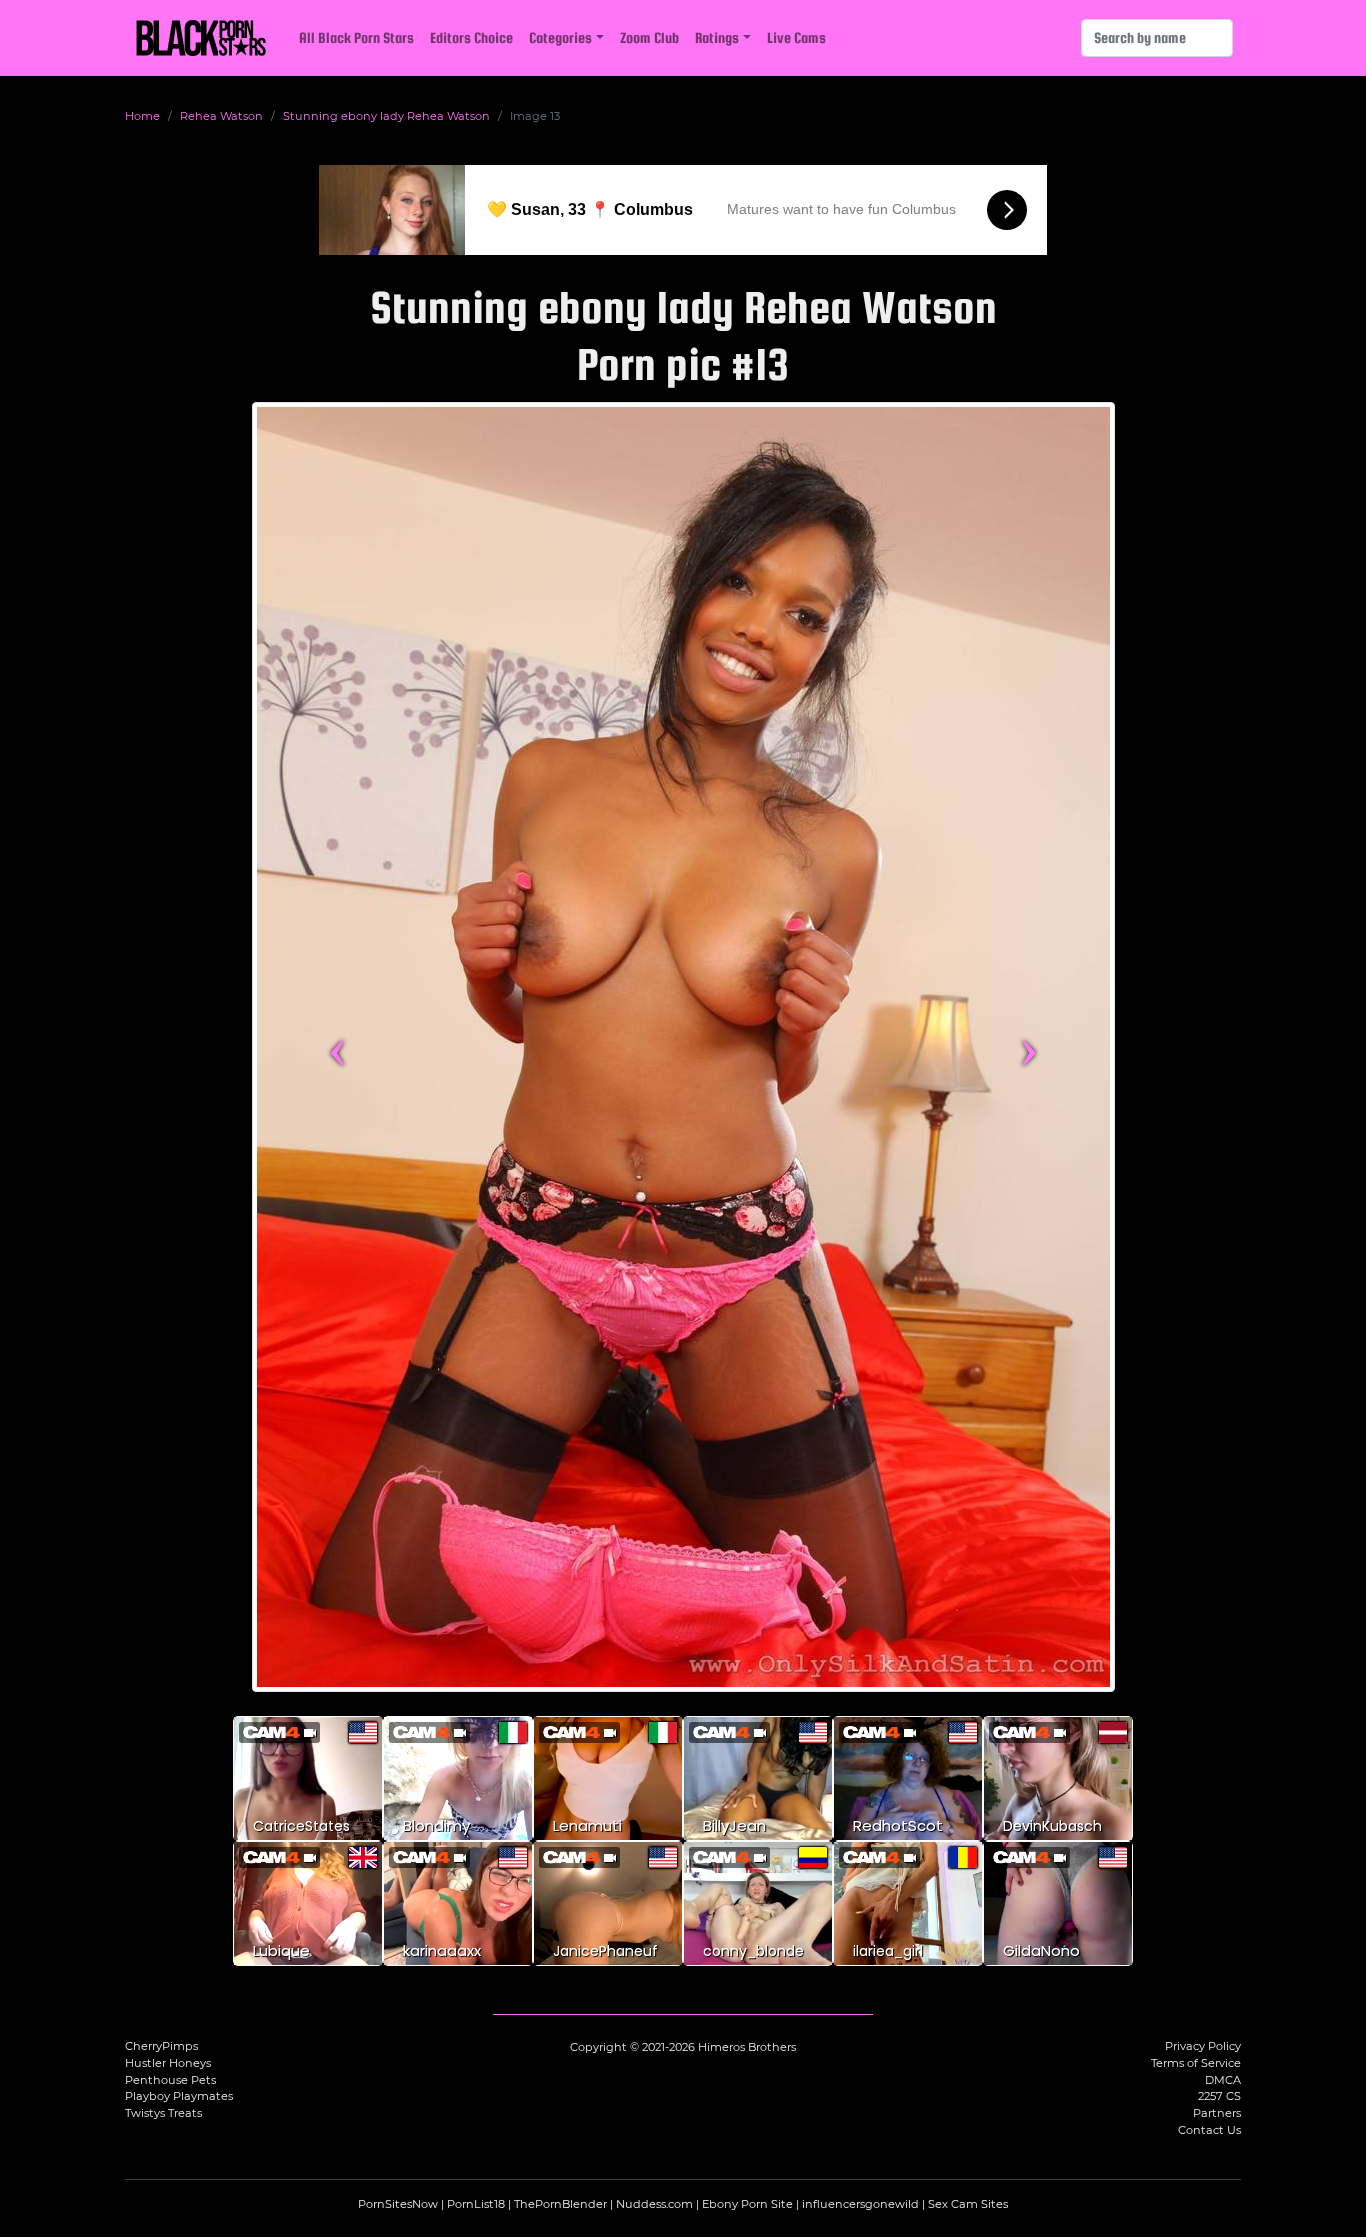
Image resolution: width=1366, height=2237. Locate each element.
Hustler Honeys (168, 2063)
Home (142, 116)
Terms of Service (1196, 2063)
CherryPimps (161, 2046)
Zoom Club (649, 37)
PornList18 (476, 2204)
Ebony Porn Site (747, 2204)
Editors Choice (471, 37)
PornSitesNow (398, 2204)
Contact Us (1209, 2130)
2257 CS (1219, 2096)
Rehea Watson (221, 116)
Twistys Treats (163, 2113)
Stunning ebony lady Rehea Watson (386, 116)
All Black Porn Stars (356, 37)
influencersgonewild (860, 2204)
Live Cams (796, 37)
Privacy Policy (1203, 2046)
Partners (1217, 2113)
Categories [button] (560, 37)
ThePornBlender (560, 2204)
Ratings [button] (717, 37)
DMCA (1223, 2080)
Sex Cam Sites (968, 2204)
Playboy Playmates (179, 2096)
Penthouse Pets (170, 2080)
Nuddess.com (654, 2204)
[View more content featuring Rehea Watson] (683, 1047)
